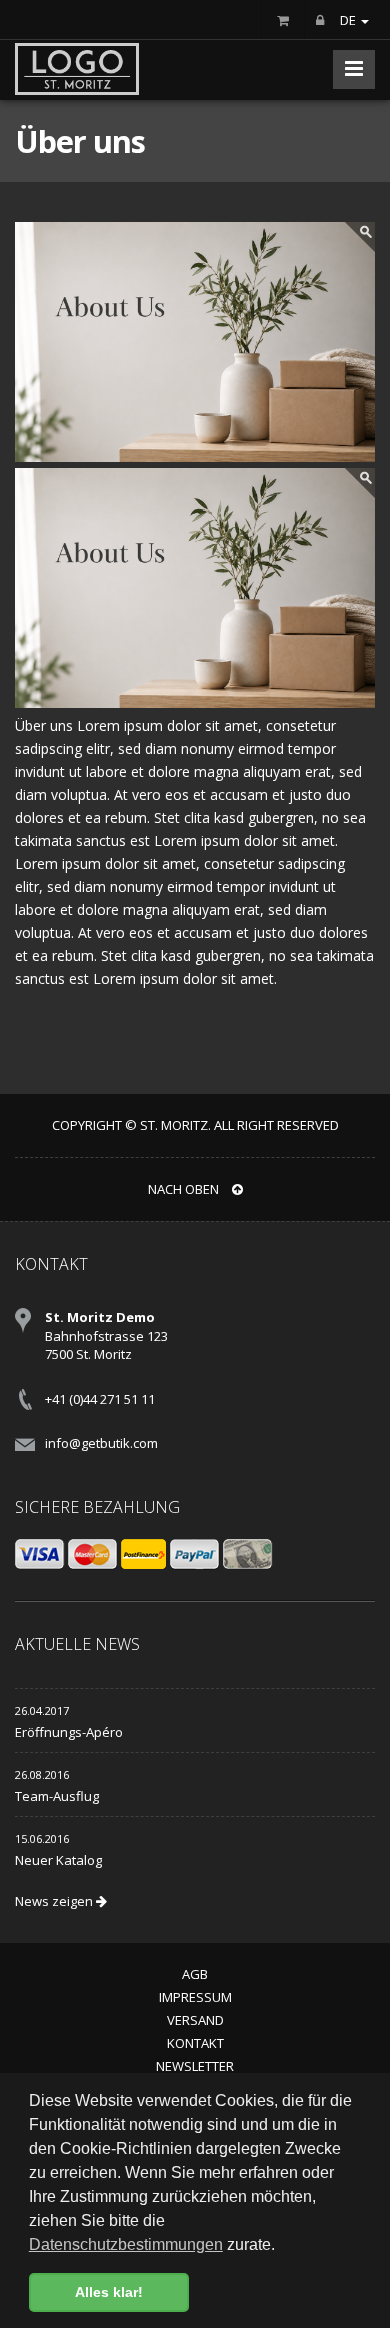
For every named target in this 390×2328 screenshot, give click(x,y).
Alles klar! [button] (109, 2292)
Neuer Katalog (58, 1860)
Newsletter (195, 2066)
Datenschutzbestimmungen (126, 2244)
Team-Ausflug (57, 1796)
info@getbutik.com (101, 1443)
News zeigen (55, 1901)
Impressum (195, 1997)
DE (349, 20)
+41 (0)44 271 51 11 (100, 1399)
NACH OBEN (185, 1189)
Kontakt (195, 2043)
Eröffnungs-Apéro (69, 1732)
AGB (195, 1974)
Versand (195, 2020)
